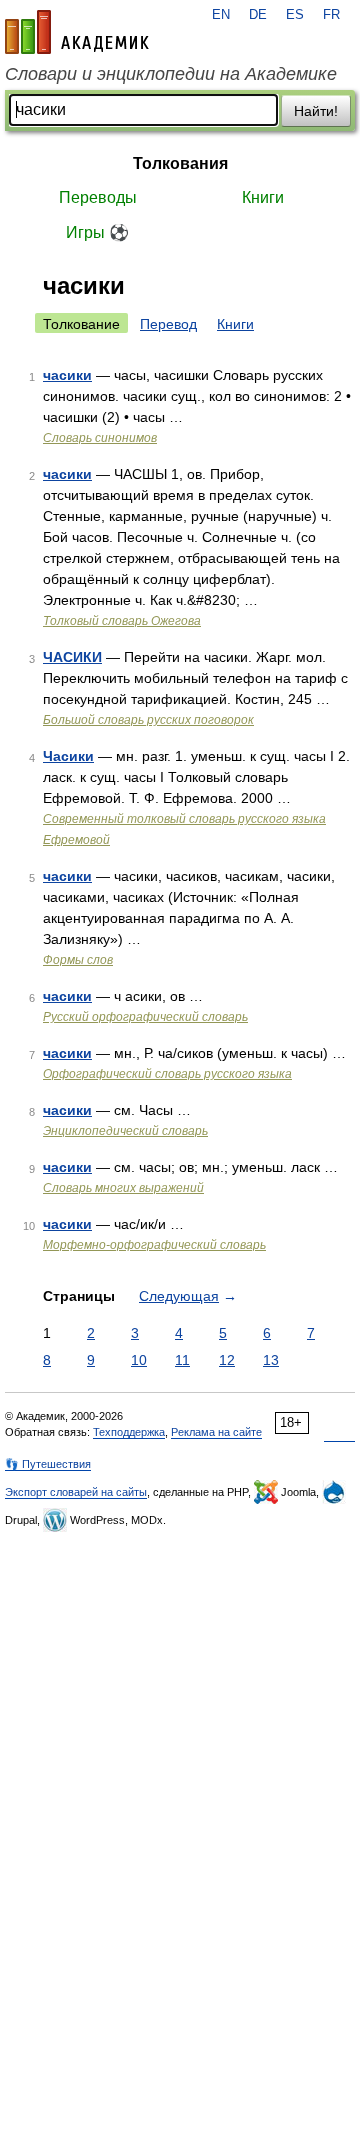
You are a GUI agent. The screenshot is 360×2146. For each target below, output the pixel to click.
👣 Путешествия (48, 1464)
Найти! (316, 111)
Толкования (180, 163)
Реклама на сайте (216, 1432)
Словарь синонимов (100, 438)
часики (67, 375)
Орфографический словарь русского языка (167, 1074)
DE (258, 15)
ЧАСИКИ (72, 657)
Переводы (98, 197)
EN (221, 15)
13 (271, 1360)
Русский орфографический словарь (145, 1017)
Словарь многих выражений (123, 1188)
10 (139, 1360)
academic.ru (77, 32)
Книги (263, 197)
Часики (68, 756)
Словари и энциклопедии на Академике (171, 74)
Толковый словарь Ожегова (122, 621)
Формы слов (78, 960)
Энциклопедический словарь (125, 1131)
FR (331, 15)
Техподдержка (129, 1432)
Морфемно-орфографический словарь (154, 1245)
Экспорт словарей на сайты (76, 1492)
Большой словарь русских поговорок (148, 720)
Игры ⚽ (97, 232)
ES (295, 15)
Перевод (168, 324)
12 (227, 1360)
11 (182, 1360)
